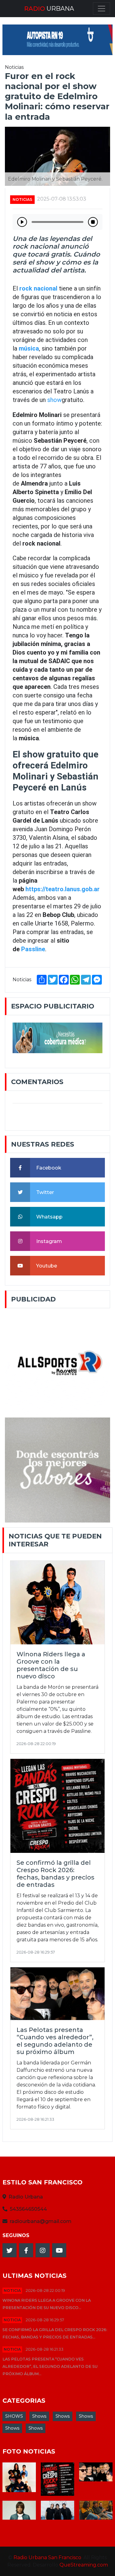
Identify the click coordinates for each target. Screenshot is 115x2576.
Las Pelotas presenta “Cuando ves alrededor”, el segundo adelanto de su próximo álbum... (50, 2366)
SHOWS (14, 2416)
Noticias (22, 199)
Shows (39, 2416)
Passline (33, 949)
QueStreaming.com (84, 2565)
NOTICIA (12, 2291)
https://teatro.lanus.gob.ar (63, 889)
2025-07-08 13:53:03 (62, 199)
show (54, 400)
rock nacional (38, 288)
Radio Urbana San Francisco (47, 2557)
